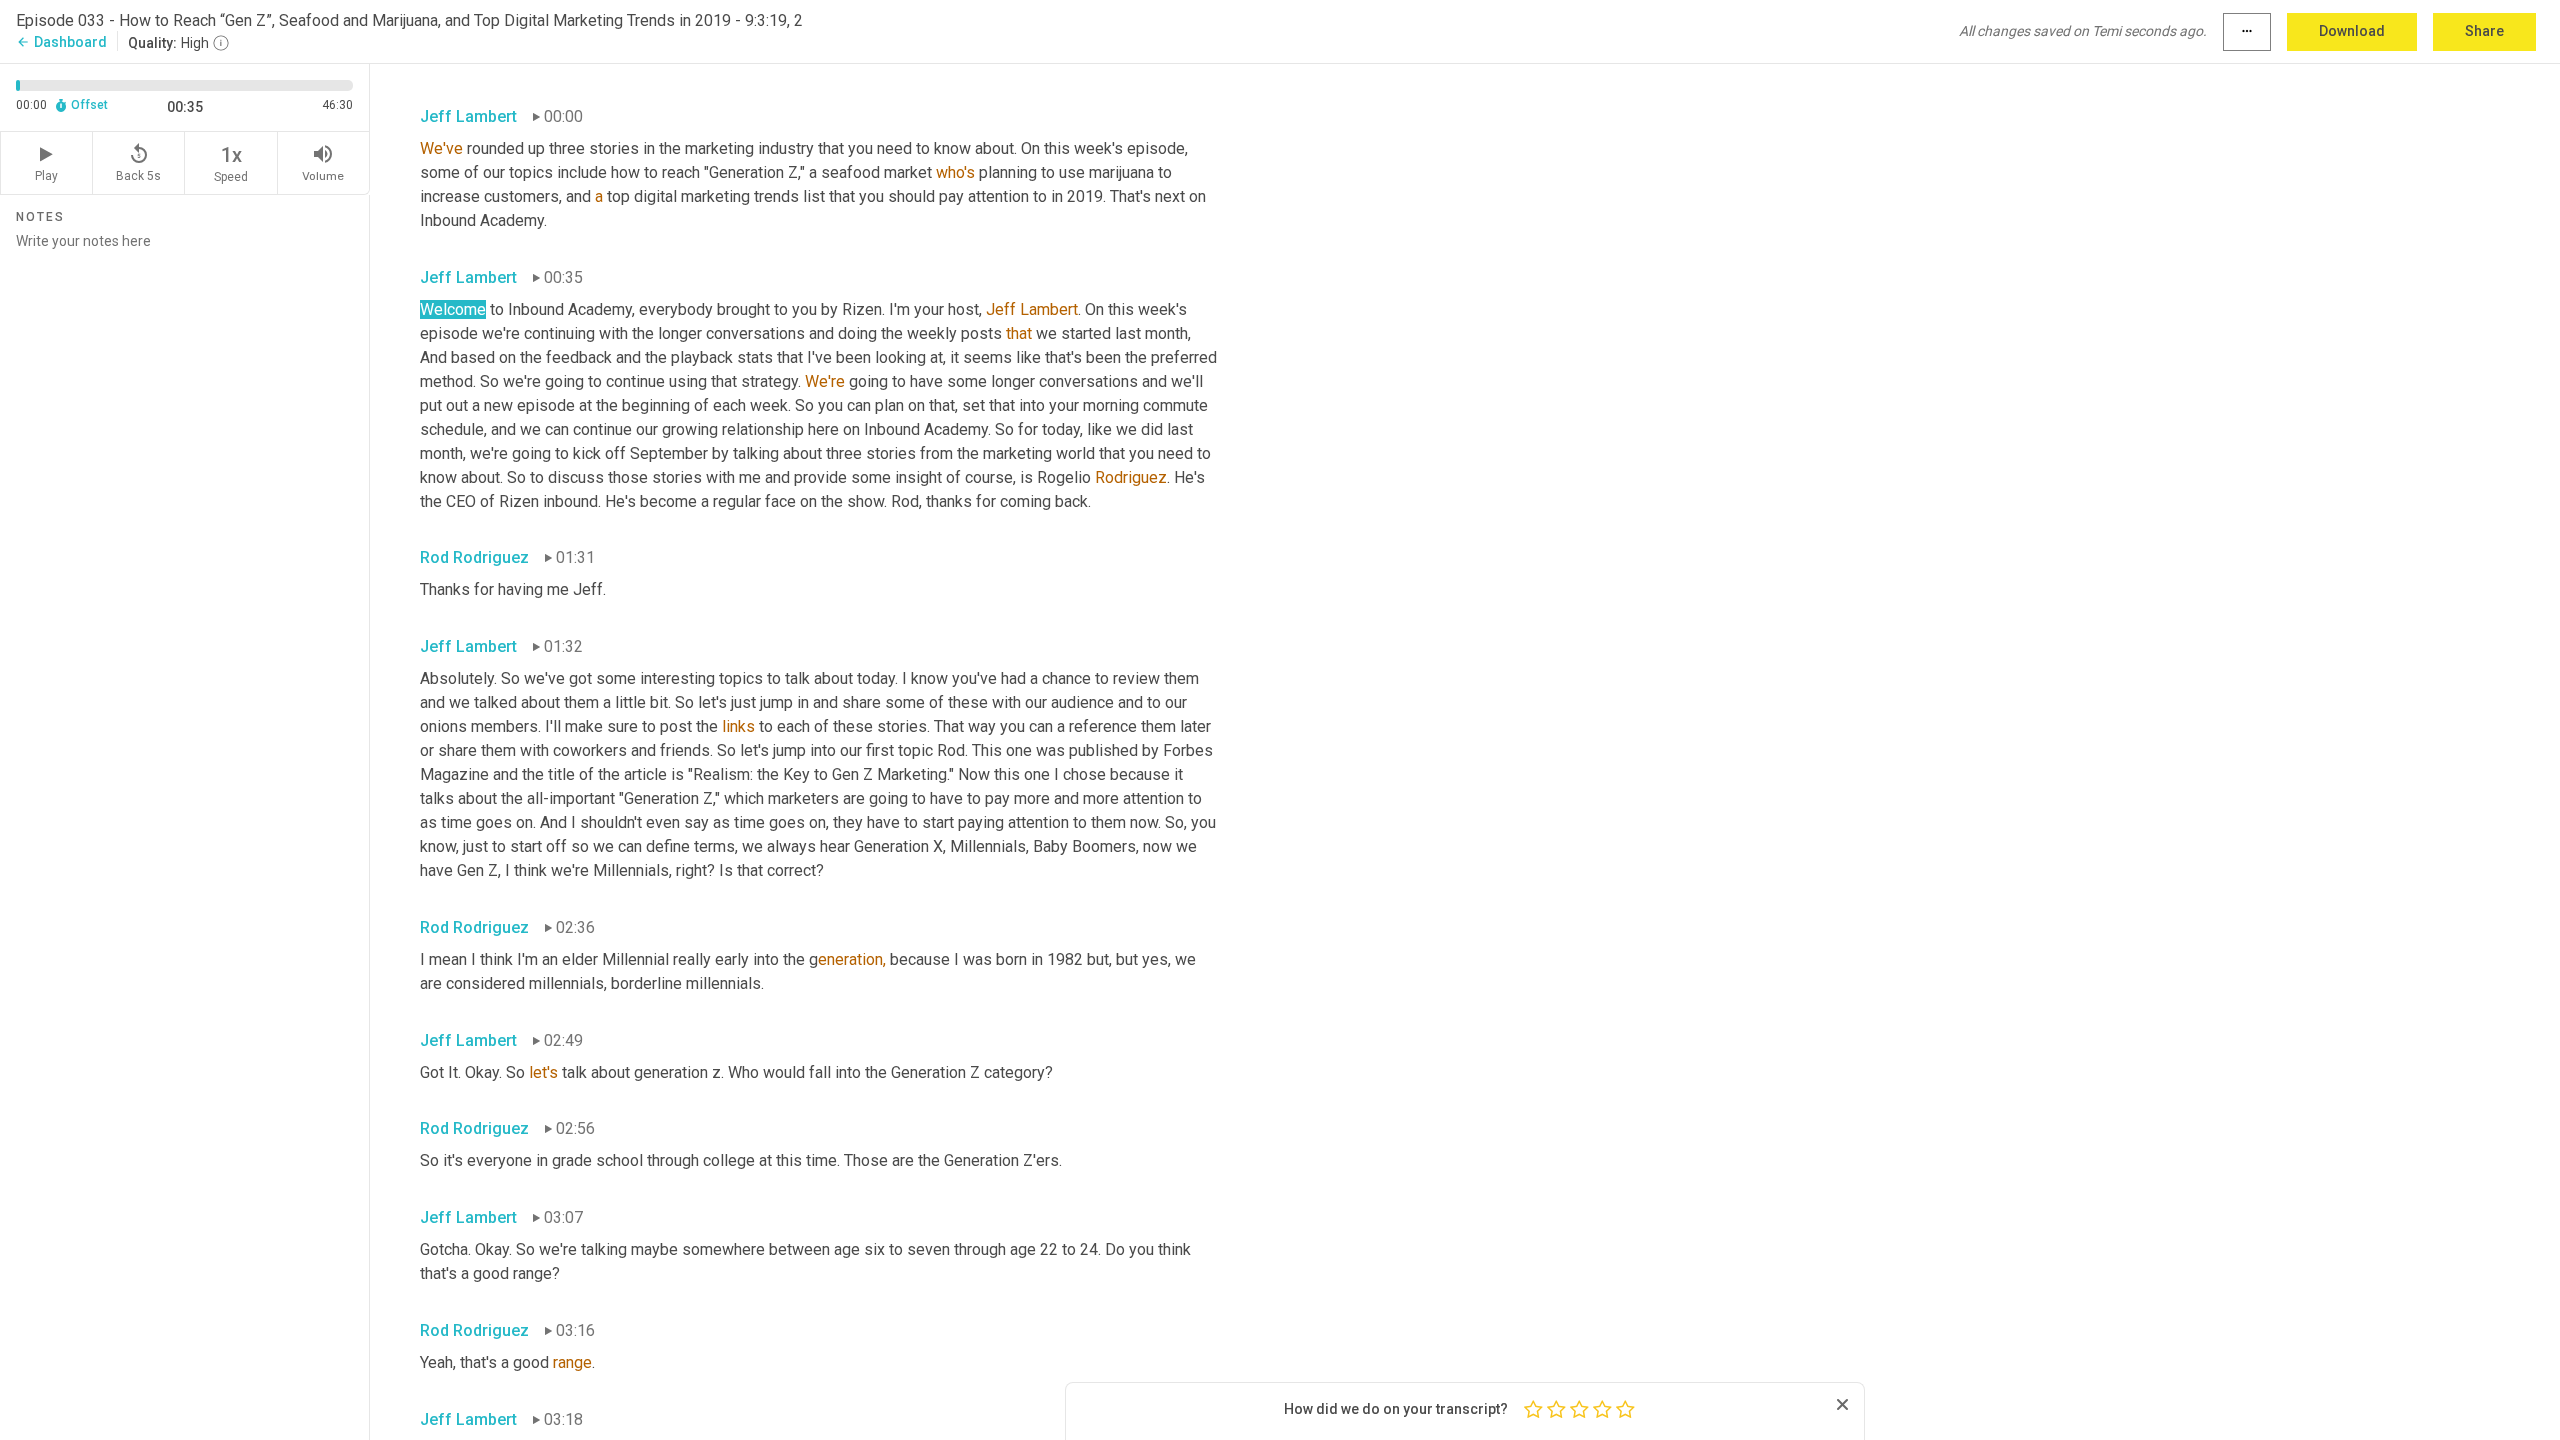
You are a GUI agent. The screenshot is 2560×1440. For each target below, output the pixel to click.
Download (2352, 31)
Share (2484, 31)
